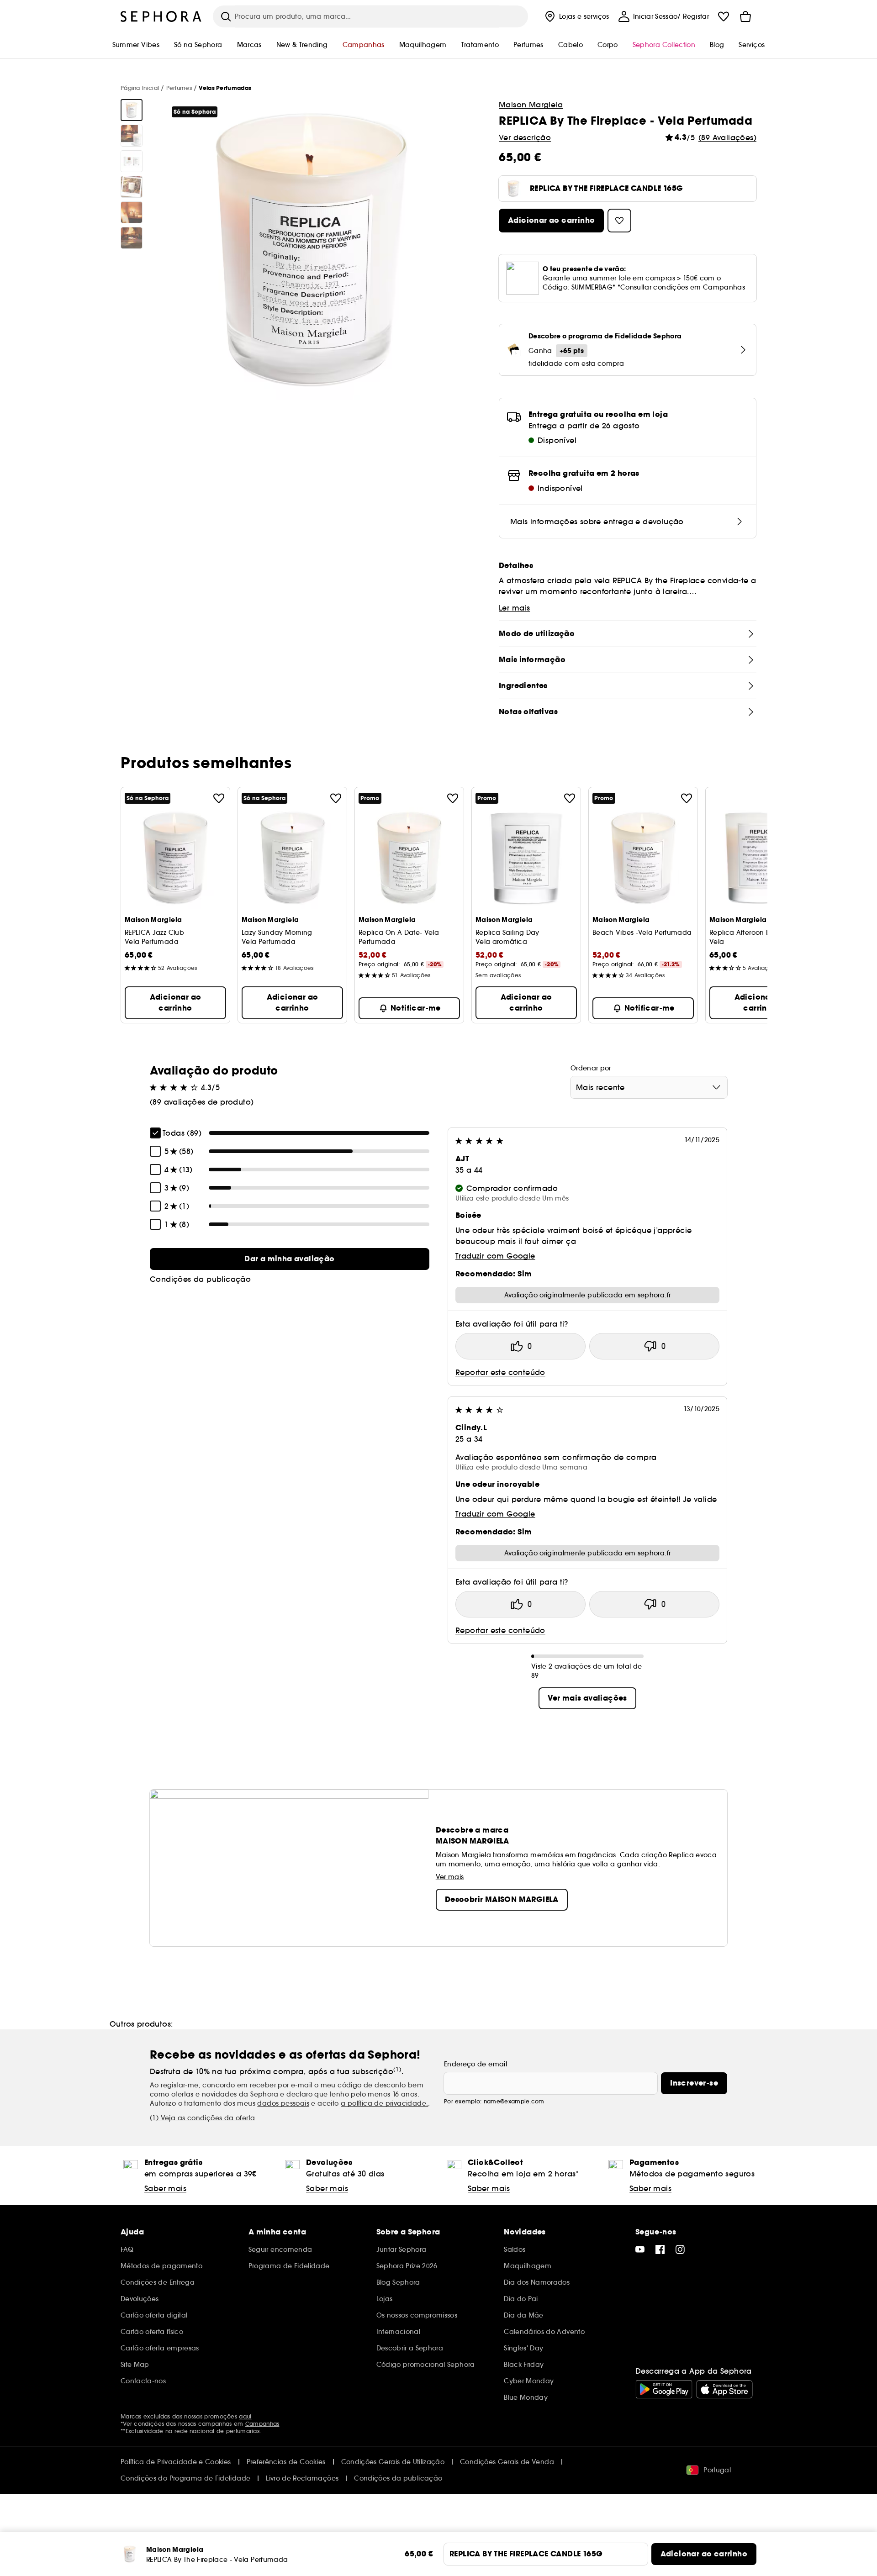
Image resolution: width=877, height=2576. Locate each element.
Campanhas (262, 2424)
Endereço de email (475, 2064)
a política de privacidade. (384, 2103)
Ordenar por (591, 1068)
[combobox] (649, 1087)
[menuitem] (576, 16)
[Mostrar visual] (132, 110)
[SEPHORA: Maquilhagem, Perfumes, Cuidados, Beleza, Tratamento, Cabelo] (161, 16)
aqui (245, 2416)
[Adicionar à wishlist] (219, 798)
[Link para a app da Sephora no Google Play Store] (664, 2389)
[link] (290, 1259)
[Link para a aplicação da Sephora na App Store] (724, 2389)
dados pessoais (283, 2103)
